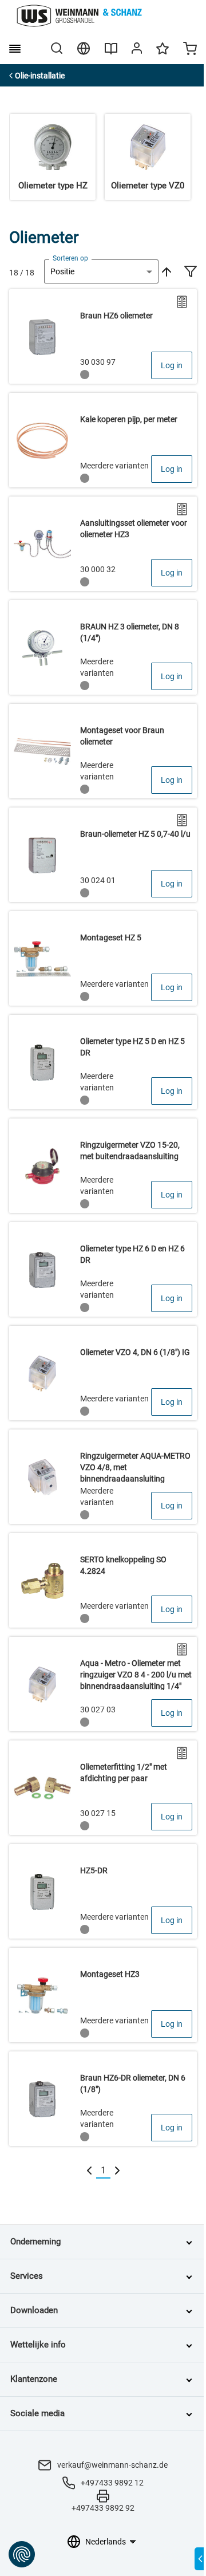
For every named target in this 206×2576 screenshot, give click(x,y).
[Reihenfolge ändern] (165, 271)
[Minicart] (190, 50)
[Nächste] (117, 2171)
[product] (103, 336)
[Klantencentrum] (137, 50)
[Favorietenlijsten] (163, 54)
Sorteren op (70, 258)
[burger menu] (15, 49)
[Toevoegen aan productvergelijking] (182, 302)
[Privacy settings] (22, 2554)
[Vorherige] (89, 2171)
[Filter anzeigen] (191, 273)
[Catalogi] (111, 53)
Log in (172, 365)
